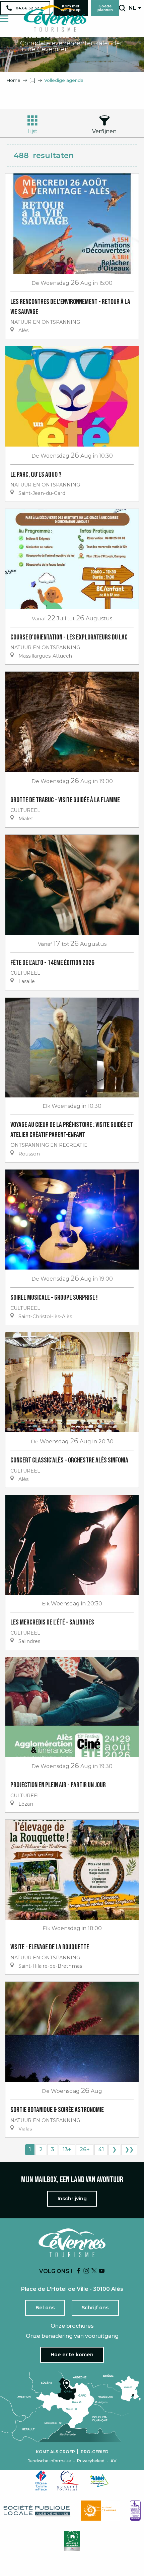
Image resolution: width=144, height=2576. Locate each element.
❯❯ (129, 2149)
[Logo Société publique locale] (37, 2511)
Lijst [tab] (32, 131)
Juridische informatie (49, 2461)
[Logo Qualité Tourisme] (68, 2480)
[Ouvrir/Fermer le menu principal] (4, 19)
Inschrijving (72, 2199)
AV (114, 2461)
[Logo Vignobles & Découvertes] (72, 2541)
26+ (85, 2149)
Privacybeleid (91, 2461)
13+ (67, 2149)
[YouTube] (102, 2271)
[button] (122, 8)
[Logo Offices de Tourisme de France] (41, 2480)
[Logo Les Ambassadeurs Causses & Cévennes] (135, 2511)
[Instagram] (86, 2271)
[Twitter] (94, 2271)
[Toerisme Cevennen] (55, 18)
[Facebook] (79, 2271)
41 (101, 2149)
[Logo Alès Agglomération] (99, 2481)
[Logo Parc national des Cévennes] (100, 2511)
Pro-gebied (95, 2452)
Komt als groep (55, 2452)
